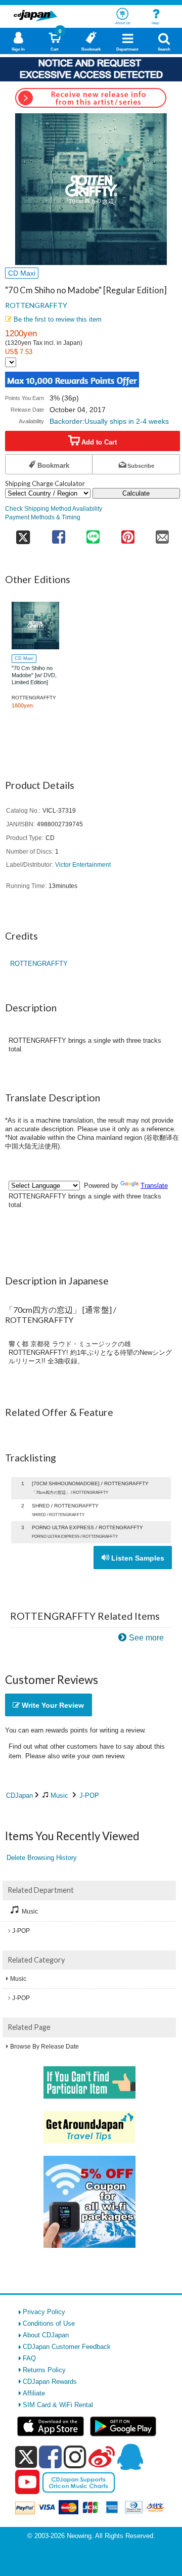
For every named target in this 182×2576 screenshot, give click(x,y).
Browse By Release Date (44, 2047)
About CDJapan (46, 2335)
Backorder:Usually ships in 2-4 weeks (109, 421)
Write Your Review (52, 1705)
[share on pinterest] (128, 534)
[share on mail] (163, 534)
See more (146, 1638)
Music (59, 1795)
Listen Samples (137, 1558)
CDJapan (19, 1795)
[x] (26, 2457)
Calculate (136, 493)
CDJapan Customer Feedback (67, 2347)
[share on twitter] (23, 534)
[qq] (130, 2457)
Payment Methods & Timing (43, 517)
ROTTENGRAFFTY (36, 305)
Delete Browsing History (42, 1858)
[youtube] (27, 2482)
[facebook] (50, 2457)
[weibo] (102, 2457)
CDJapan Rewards (50, 2382)
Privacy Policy (44, 2312)
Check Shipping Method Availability (54, 508)
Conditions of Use (49, 2323)
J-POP (89, 1795)
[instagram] (75, 2457)
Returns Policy (44, 2370)
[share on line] (93, 534)
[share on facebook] (58, 534)
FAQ (29, 2358)
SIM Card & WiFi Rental (58, 2405)
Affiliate (34, 2393)
